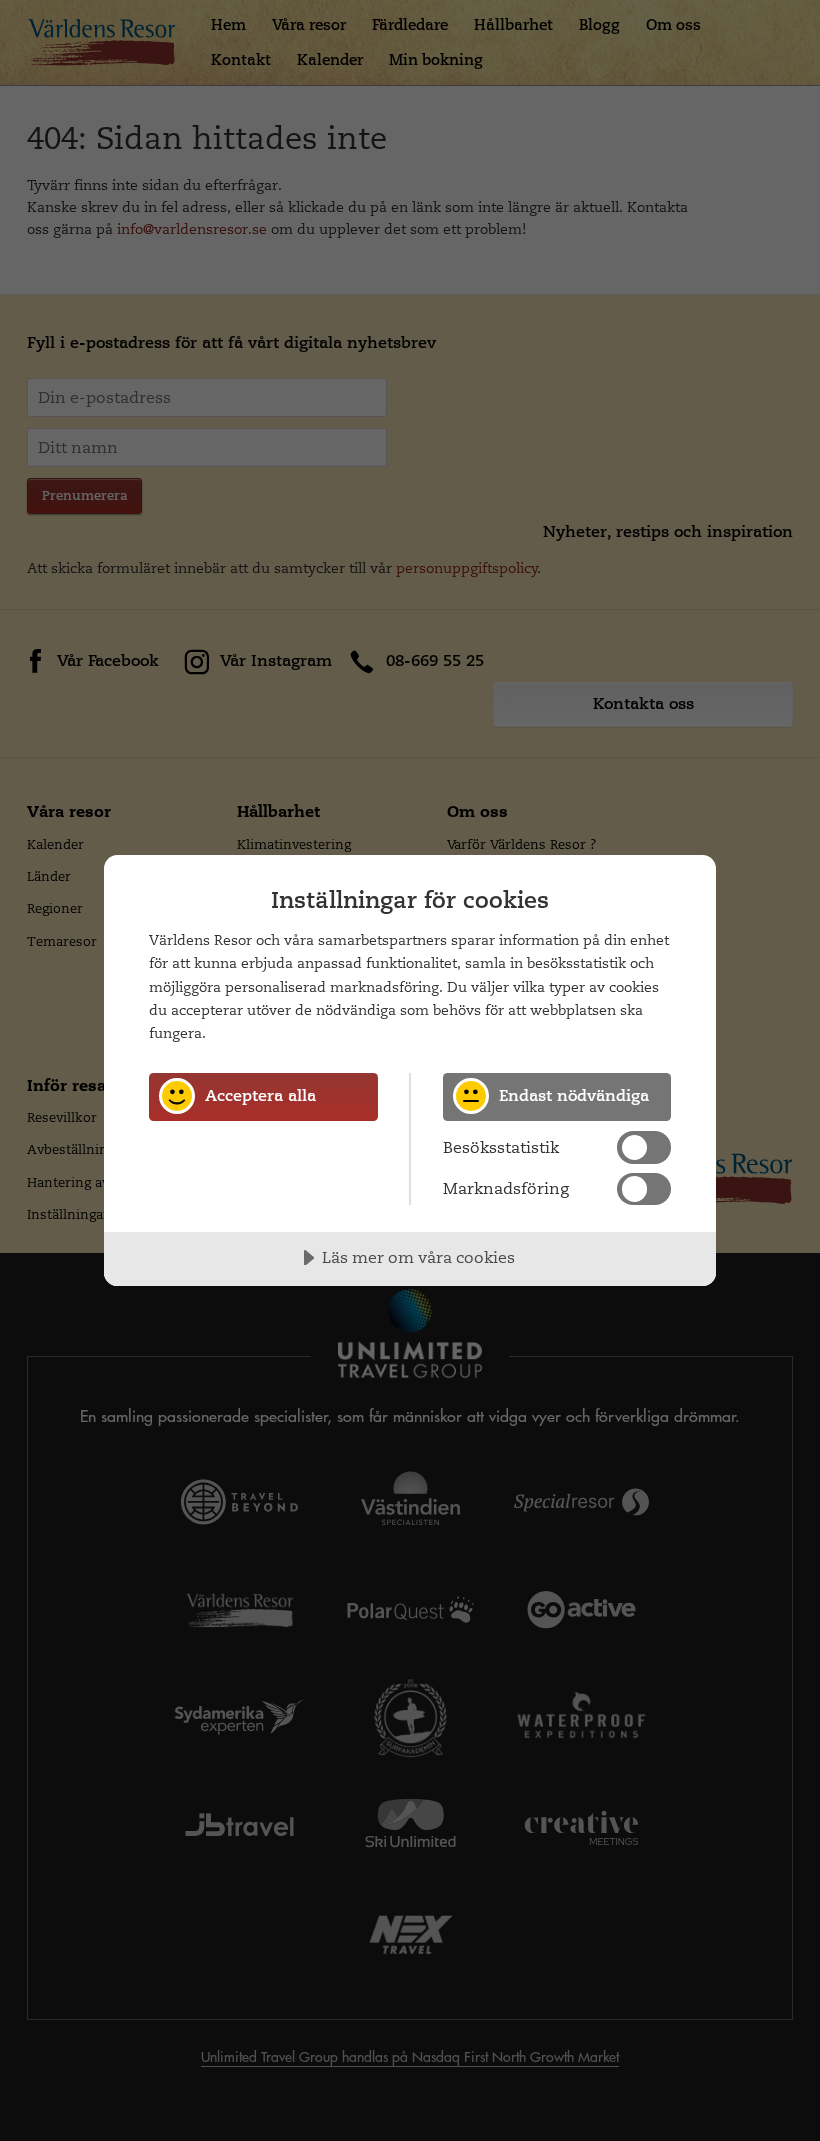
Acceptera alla (260, 1095)
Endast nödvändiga (574, 1095)
